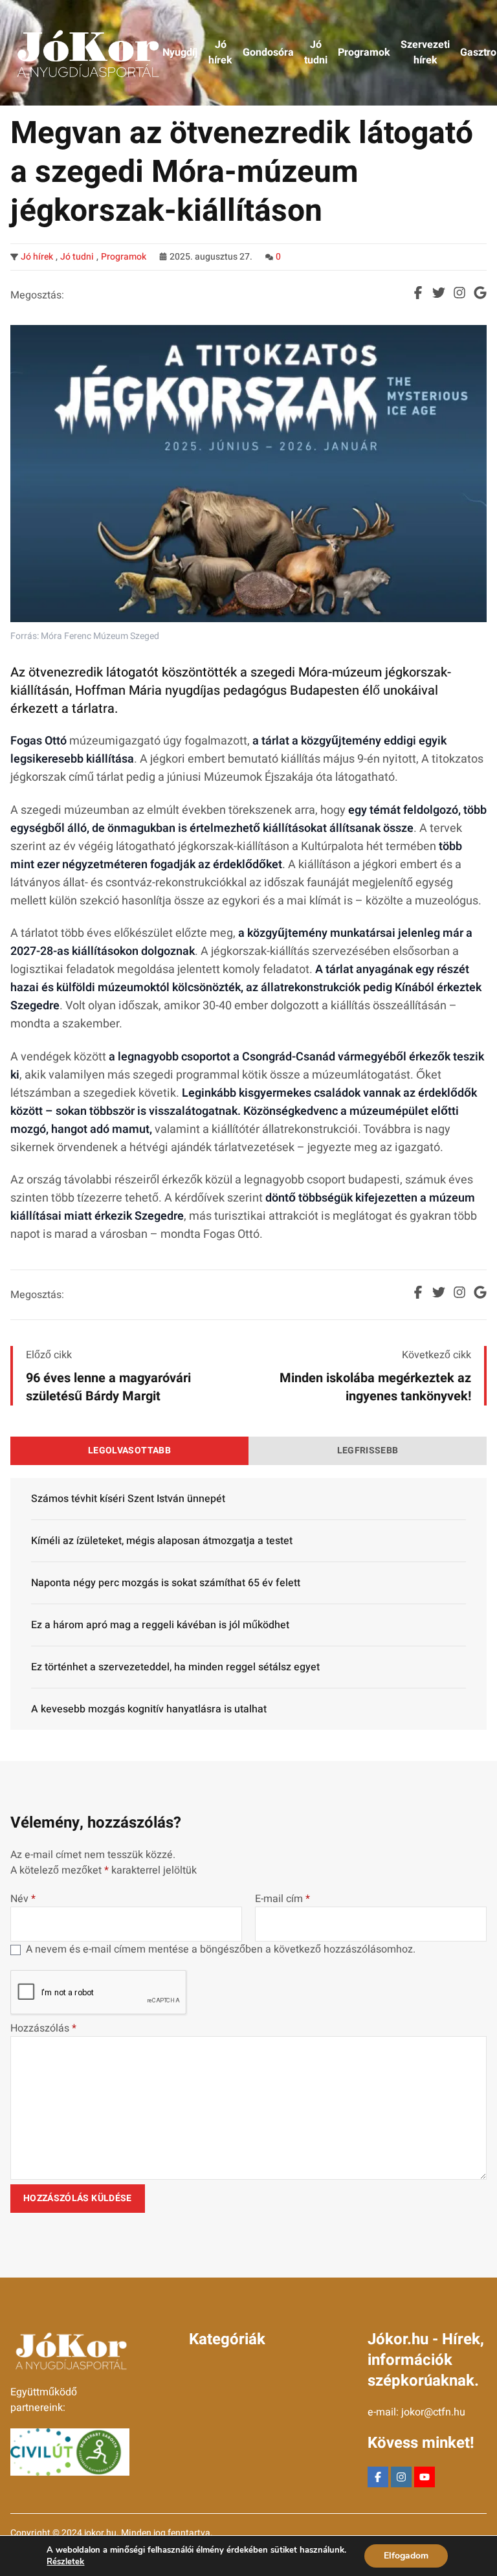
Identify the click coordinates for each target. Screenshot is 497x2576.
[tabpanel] (248, 1604)
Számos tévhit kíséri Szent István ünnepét (128, 1499)
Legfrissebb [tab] (368, 1450)
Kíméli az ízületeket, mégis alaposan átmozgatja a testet (162, 1541)
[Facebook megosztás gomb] (418, 293)
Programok (124, 257)
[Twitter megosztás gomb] (439, 293)
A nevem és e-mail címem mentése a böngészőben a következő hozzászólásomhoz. (221, 1949)
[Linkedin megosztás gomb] (459, 293)
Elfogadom (406, 2556)
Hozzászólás (43, 2028)
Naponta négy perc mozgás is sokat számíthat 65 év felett (166, 1583)
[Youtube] (425, 2477)
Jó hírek (37, 257)
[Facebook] (378, 2477)
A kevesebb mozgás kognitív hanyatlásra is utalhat (149, 1709)
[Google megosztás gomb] (480, 293)
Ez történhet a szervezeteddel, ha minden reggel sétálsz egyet (175, 1667)
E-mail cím (282, 1899)
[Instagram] (401, 2477)
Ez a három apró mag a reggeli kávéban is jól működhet (160, 1625)
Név (23, 1899)
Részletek (65, 2562)
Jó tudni (77, 257)
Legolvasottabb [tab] (129, 1450)
